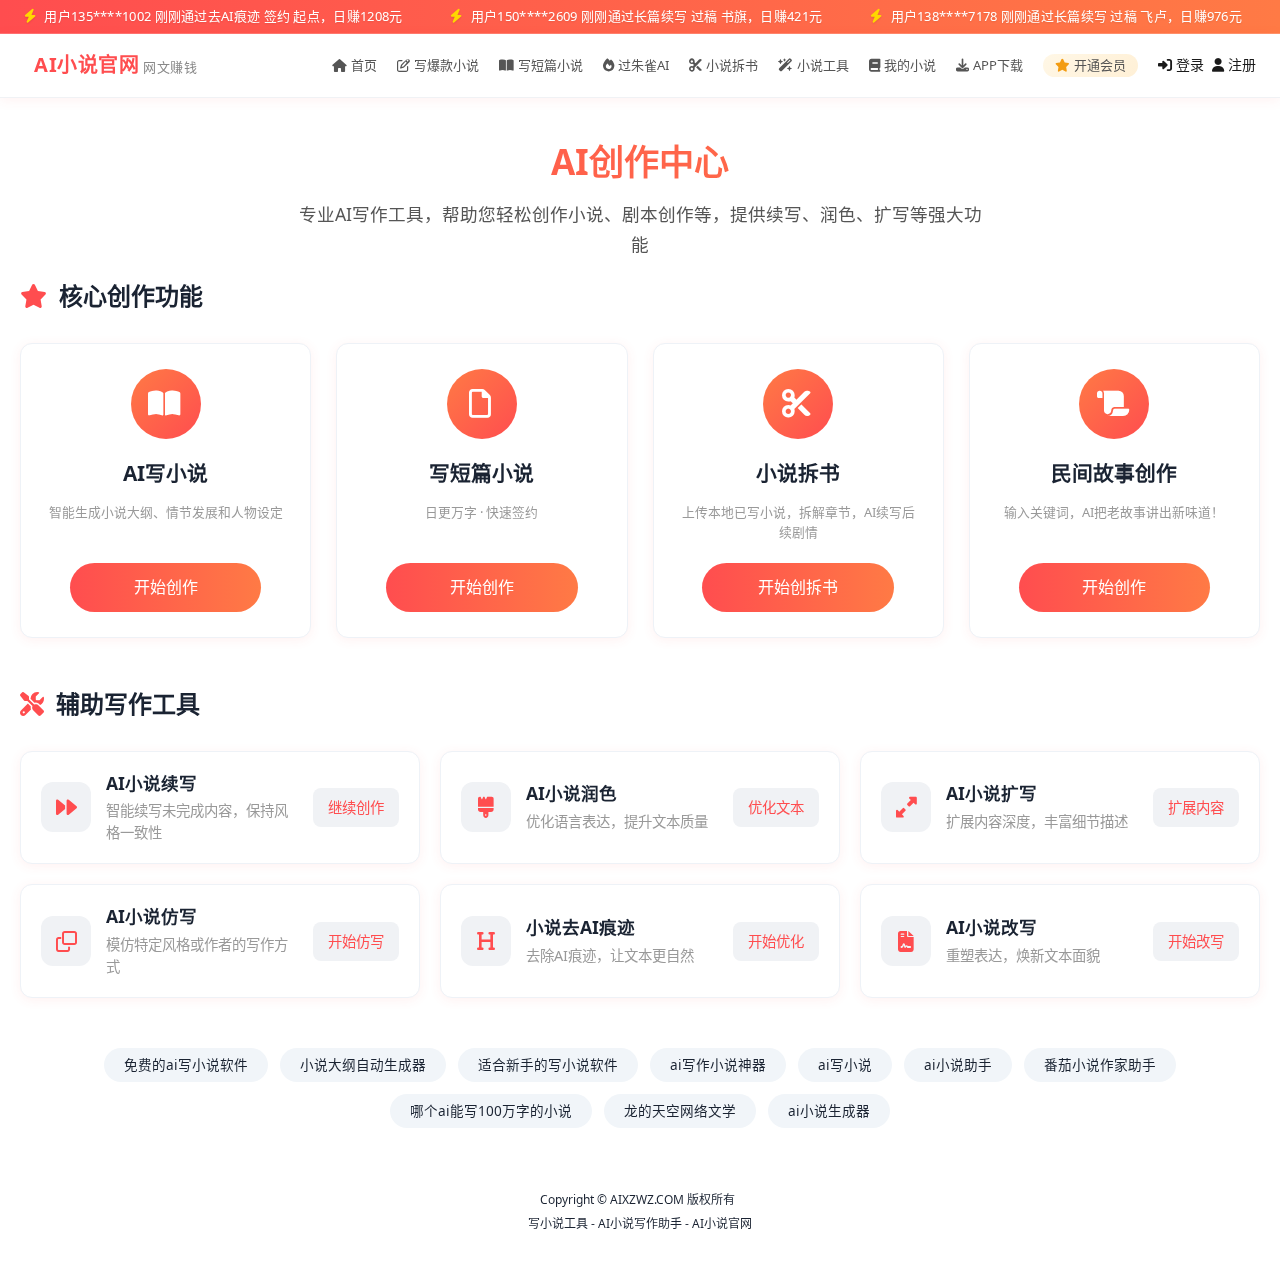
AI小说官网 (86, 64)
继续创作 (356, 807)
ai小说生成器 (829, 1110)
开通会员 (1100, 65)
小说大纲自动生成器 (363, 1064)
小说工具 (823, 65)
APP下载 (998, 65)
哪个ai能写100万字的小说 (491, 1110)
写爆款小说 (446, 65)
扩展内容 (1196, 807)
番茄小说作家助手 (1100, 1064)
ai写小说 (845, 1064)
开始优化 (776, 941)
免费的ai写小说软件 (186, 1064)
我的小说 (910, 65)
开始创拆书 (798, 587)
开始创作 (166, 587)
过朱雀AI (643, 65)
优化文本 (776, 807)
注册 (1240, 64)
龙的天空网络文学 (680, 1110)
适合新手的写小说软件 (548, 1064)
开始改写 (1196, 941)
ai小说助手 (958, 1064)
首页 (364, 65)
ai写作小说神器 (718, 1064)
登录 (1188, 64)
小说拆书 (732, 65)
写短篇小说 (550, 65)
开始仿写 (356, 941)
